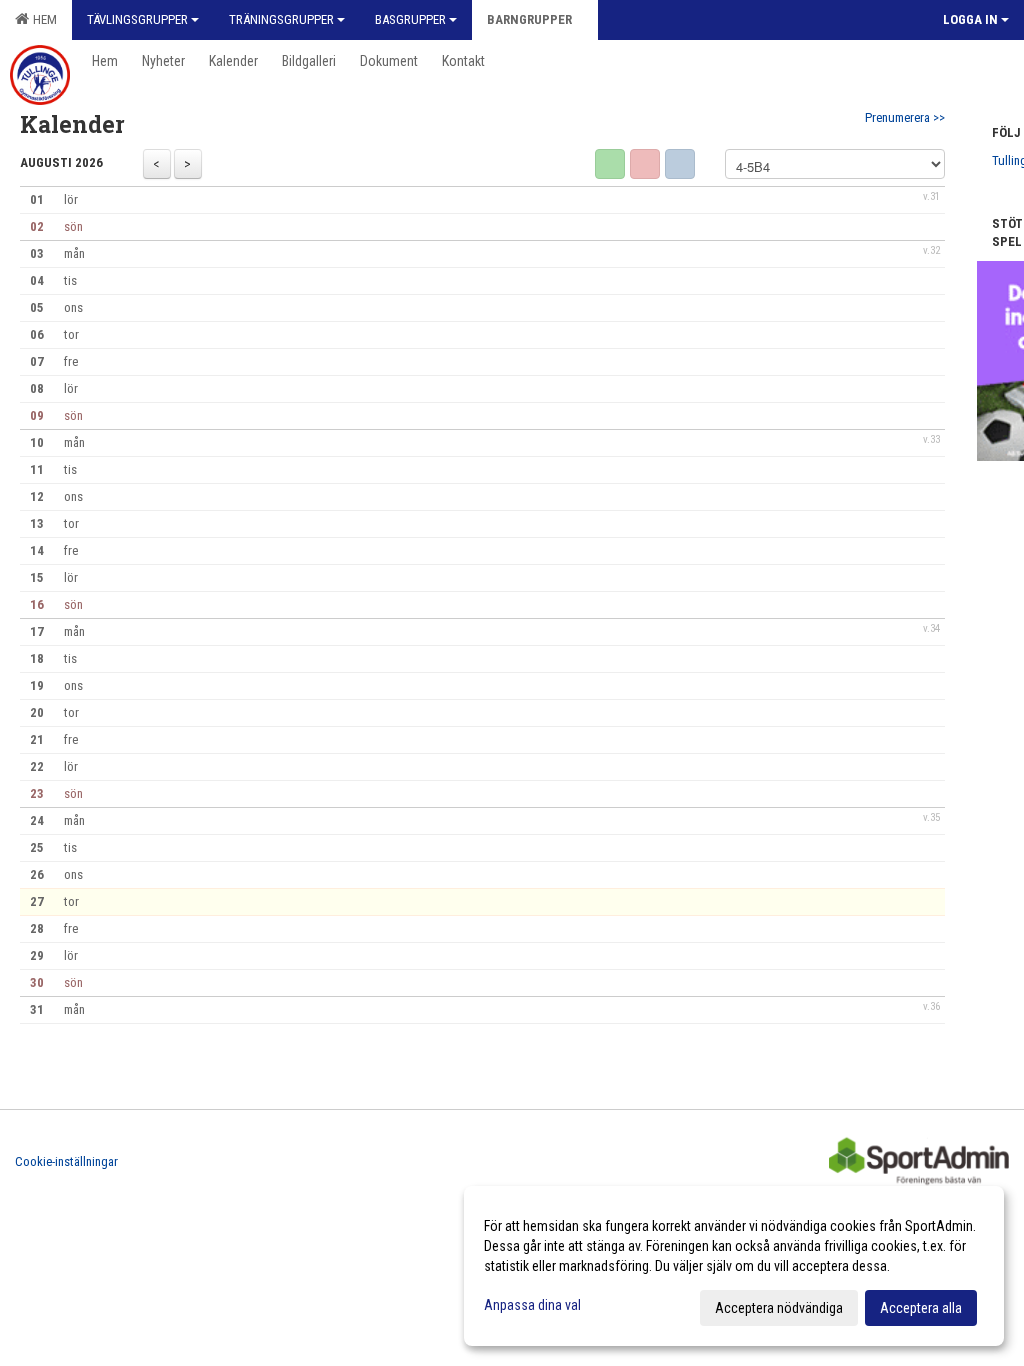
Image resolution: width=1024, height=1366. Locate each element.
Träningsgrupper (281, 19)
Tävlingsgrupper (137, 19)
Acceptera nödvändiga (779, 1308)
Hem (42, 19)
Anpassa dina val (532, 1305)
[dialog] (734, 1266)
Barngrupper (529, 19)
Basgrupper (410, 19)
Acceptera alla (921, 1308)
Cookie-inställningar (66, 1161)
